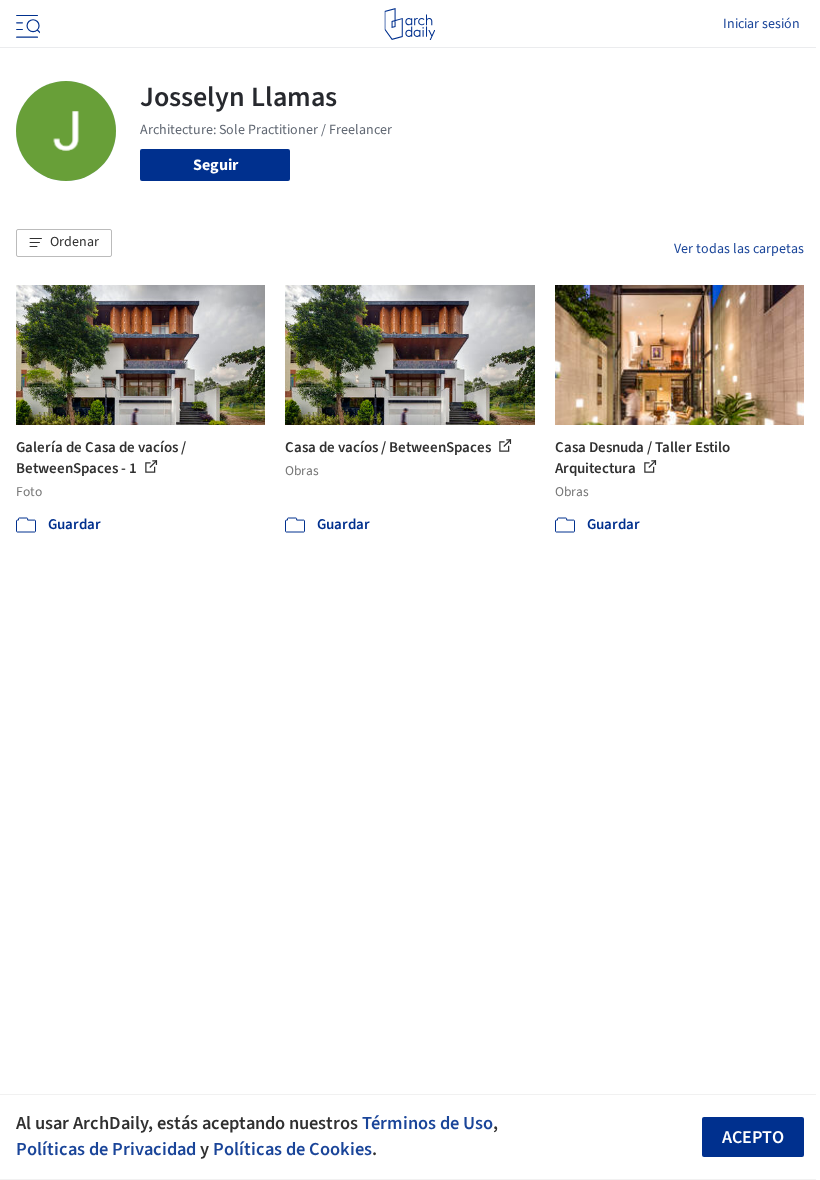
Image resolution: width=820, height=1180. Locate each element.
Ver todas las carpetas (739, 249)
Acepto (753, 1137)
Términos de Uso (427, 1123)
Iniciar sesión (761, 24)
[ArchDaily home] (409, 24)
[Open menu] (26, 24)
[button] (64, 243)
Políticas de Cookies (292, 1149)
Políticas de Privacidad (106, 1149)
